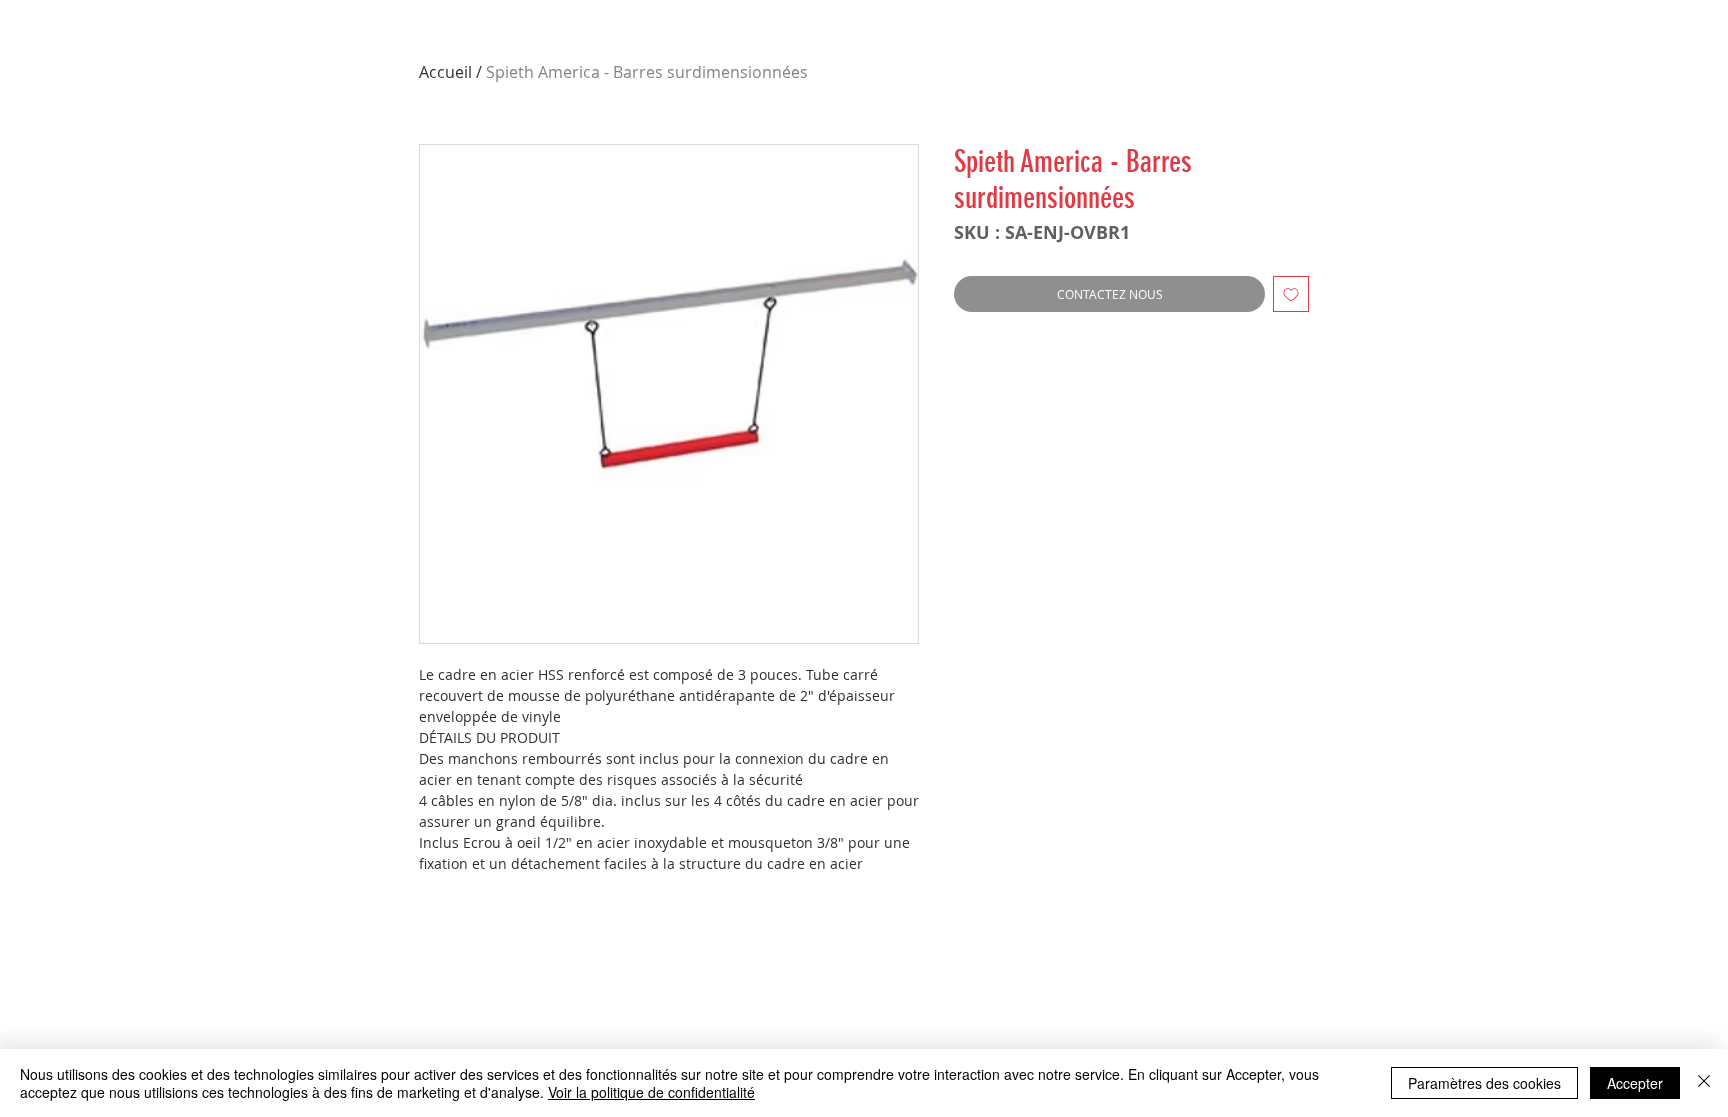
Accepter (1635, 1083)
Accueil (445, 72)
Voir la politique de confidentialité (651, 1092)
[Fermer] (1704, 1083)
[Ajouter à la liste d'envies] (1291, 294)
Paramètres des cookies (1484, 1083)
